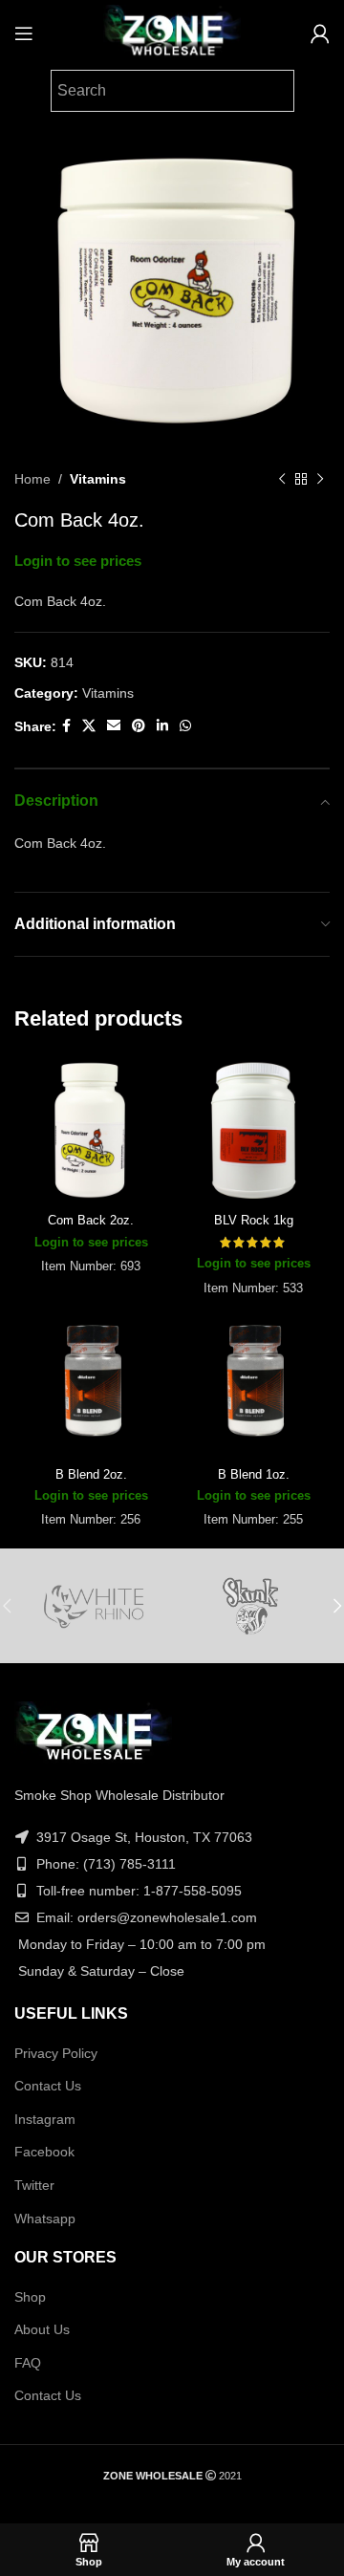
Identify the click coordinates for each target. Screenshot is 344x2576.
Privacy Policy (56, 2053)
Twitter (34, 2185)
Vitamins (98, 479)
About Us (42, 2329)
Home (32, 479)
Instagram (45, 2119)
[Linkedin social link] (162, 726)
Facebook (44, 2152)
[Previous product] (282, 479)
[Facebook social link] (66, 726)
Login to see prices (78, 561)
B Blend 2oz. (91, 1475)
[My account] (320, 33)
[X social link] (89, 726)
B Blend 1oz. (254, 1475)
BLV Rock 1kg (254, 1221)
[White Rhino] (93, 1606)
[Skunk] (251, 1606)
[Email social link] (114, 726)
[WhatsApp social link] (185, 726)
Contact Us (48, 2086)
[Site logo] (172, 32)
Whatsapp (45, 2219)
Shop (30, 2297)
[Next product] (320, 479)
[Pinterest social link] (139, 726)
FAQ (28, 2363)
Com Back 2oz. (91, 1221)
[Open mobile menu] (24, 33)
